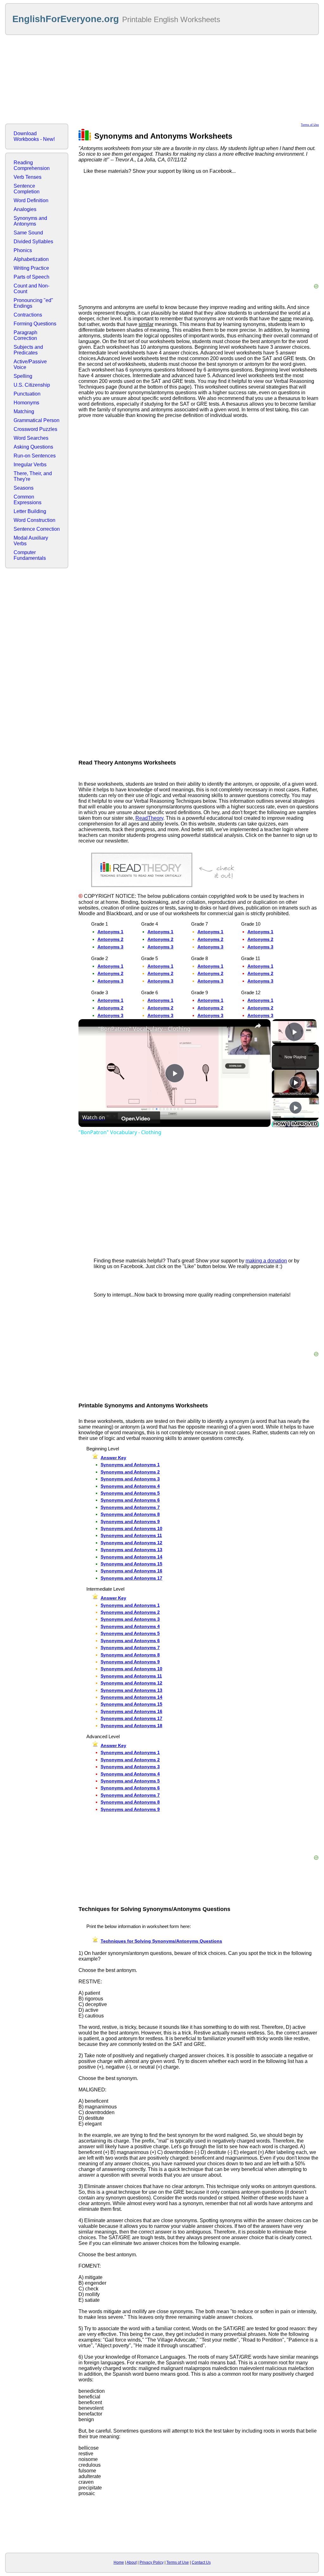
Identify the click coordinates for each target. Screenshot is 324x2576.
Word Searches (31, 438)
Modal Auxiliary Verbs (31, 541)
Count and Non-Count (31, 289)
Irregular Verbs (30, 465)
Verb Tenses (28, 177)
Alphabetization (31, 259)
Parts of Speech (31, 277)
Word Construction (34, 520)
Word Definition (31, 200)
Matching (24, 411)
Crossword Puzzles (35, 429)
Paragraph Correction (25, 335)
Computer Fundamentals (30, 555)
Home (119, 2562)
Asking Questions (33, 447)
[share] (258, 1026)
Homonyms (26, 403)
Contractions (28, 315)
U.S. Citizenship (32, 385)
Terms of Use (310, 125)
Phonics (23, 250)
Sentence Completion (27, 189)
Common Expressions (28, 500)
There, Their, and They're (33, 476)
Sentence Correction (37, 529)
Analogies (25, 209)
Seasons (24, 488)
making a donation (266, 1261)
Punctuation (27, 394)
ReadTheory (149, 818)
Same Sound (28, 233)
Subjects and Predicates (28, 350)
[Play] (296, 1082)
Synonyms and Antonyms (30, 221)
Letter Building (30, 511)
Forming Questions (35, 324)
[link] (89, 1029)
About (132, 2562)
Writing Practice (31, 268)
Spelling (23, 376)
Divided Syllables (33, 242)
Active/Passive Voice (30, 364)
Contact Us (201, 2562)
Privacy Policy (152, 2562)
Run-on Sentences (35, 456)
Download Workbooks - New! (34, 136)
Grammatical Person (37, 420)
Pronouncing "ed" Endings (33, 303)
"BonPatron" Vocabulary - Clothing (144, 1029)
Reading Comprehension (32, 165)
